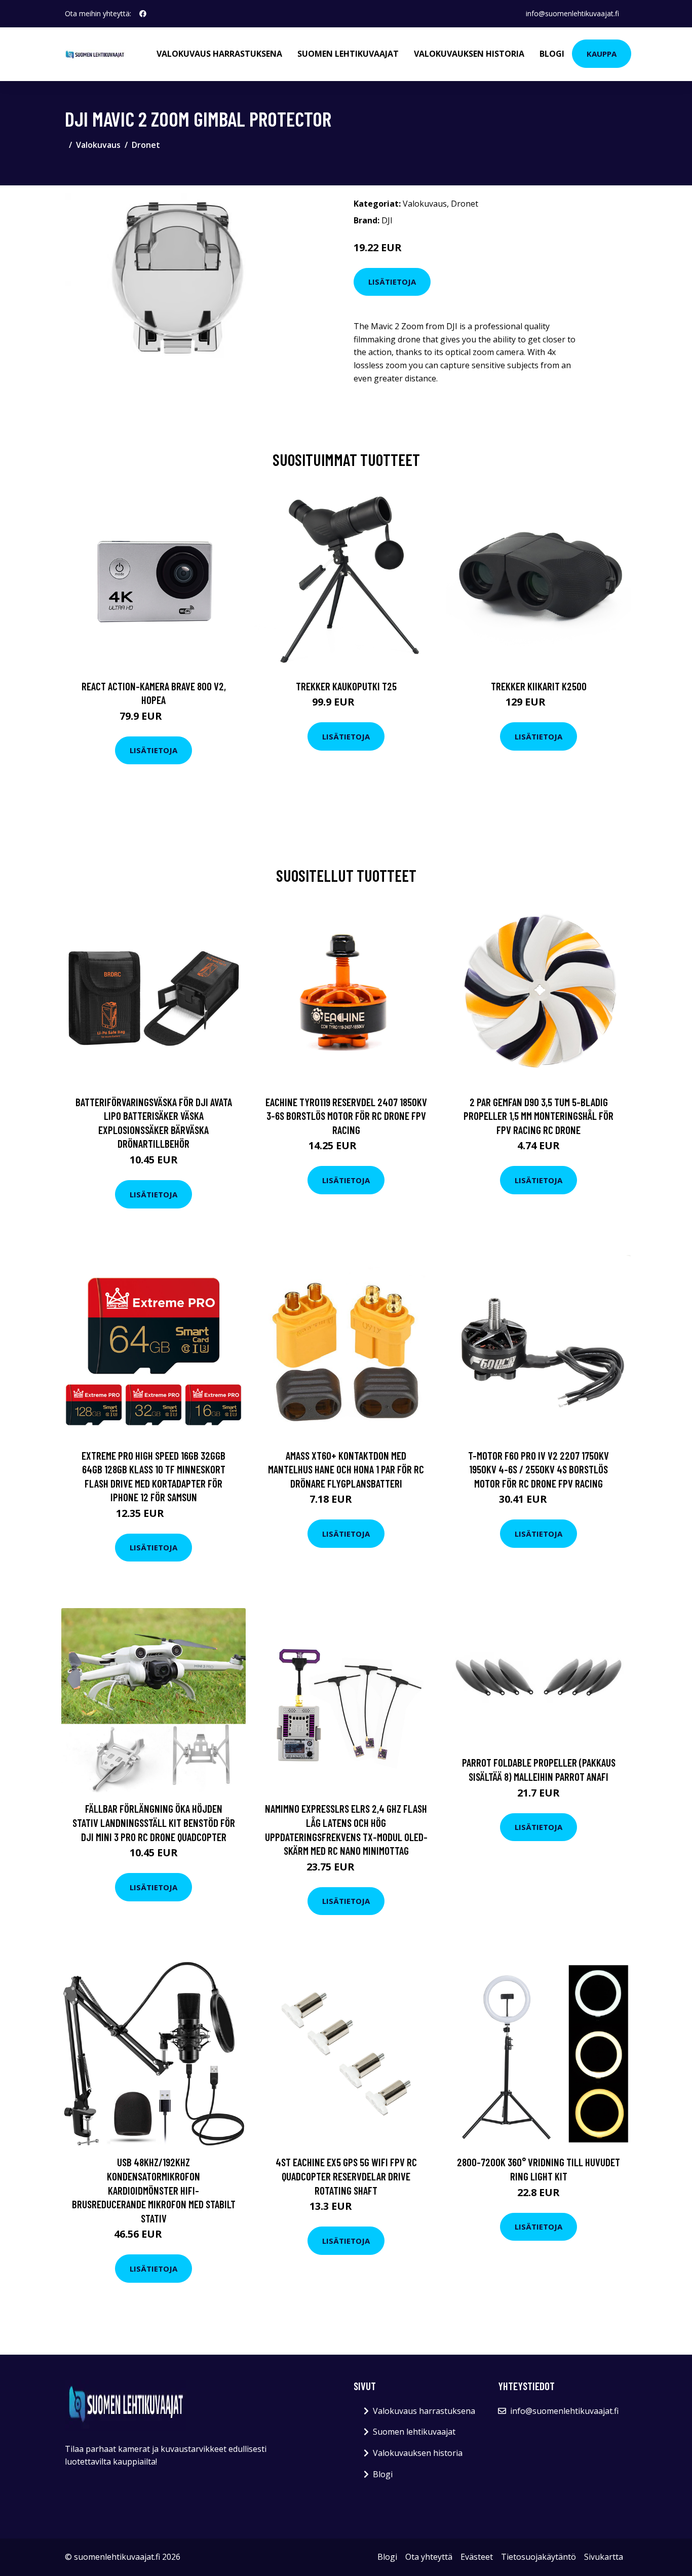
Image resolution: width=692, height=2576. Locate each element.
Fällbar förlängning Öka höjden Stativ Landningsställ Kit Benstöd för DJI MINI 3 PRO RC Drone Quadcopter (154, 1822)
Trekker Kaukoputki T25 (346, 686)
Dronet (146, 145)
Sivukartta (604, 2557)
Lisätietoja (392, 282)
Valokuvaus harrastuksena (219, 54)
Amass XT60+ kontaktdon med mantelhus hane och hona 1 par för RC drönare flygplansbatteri (346, 1469)
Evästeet (477, 2557)
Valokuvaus (98, 145)
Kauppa (602, 54)
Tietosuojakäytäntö (539, 2557)
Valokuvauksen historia (469, 54)
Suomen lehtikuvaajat (348, 54)
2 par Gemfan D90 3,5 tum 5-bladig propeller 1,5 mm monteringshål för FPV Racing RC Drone (539, 1116)
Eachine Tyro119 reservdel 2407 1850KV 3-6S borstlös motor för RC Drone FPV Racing (346, 1116)
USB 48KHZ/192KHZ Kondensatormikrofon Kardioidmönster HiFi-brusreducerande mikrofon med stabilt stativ (154, 2190)
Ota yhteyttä (429, 2557)
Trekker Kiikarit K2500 (539, 686)
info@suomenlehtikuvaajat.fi (572, 13)
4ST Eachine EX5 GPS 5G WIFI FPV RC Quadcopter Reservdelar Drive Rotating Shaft (346, 2176)
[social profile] (143, 14)
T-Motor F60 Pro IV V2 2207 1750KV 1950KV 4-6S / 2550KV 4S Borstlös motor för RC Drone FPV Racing (539, 1469)
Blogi (552, 54)
